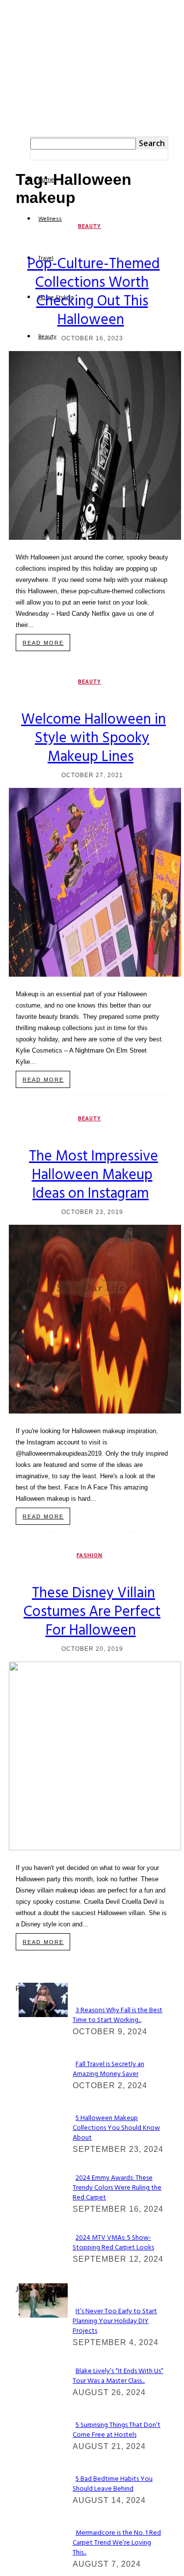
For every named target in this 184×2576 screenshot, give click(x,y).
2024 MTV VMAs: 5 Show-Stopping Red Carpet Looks (113, 2243)
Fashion (90, 1555)
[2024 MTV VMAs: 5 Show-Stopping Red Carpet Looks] (43, 2014)
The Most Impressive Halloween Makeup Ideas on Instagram (93, 1175)
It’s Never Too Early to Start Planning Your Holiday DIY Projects (115, 2321)
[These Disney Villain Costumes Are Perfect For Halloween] (95, 1848)
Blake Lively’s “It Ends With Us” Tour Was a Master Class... (118, 2376)
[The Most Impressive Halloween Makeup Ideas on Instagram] (95, 1411)
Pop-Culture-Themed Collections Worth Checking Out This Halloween (94, 292)
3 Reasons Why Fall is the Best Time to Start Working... (118, 2015)
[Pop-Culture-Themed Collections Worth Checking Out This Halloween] (95, 537)
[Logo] (25, 105)
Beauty (90, 226)
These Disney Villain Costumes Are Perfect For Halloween (92, 1612)
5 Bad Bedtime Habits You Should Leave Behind (113, 2484)
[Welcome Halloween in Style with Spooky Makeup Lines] (95, 974)
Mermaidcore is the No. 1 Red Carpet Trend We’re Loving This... (117, 2543)
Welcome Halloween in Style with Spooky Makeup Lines (93, 738)
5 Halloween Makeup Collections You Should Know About (116, 2128)
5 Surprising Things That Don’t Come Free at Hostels (117, 2430)
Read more (43, 643)
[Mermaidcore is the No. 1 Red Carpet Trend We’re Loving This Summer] (43, 2315)
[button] (33, 116)
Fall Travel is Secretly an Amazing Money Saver (108, 2069)
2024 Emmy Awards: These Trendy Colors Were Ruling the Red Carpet (117, 2188)
